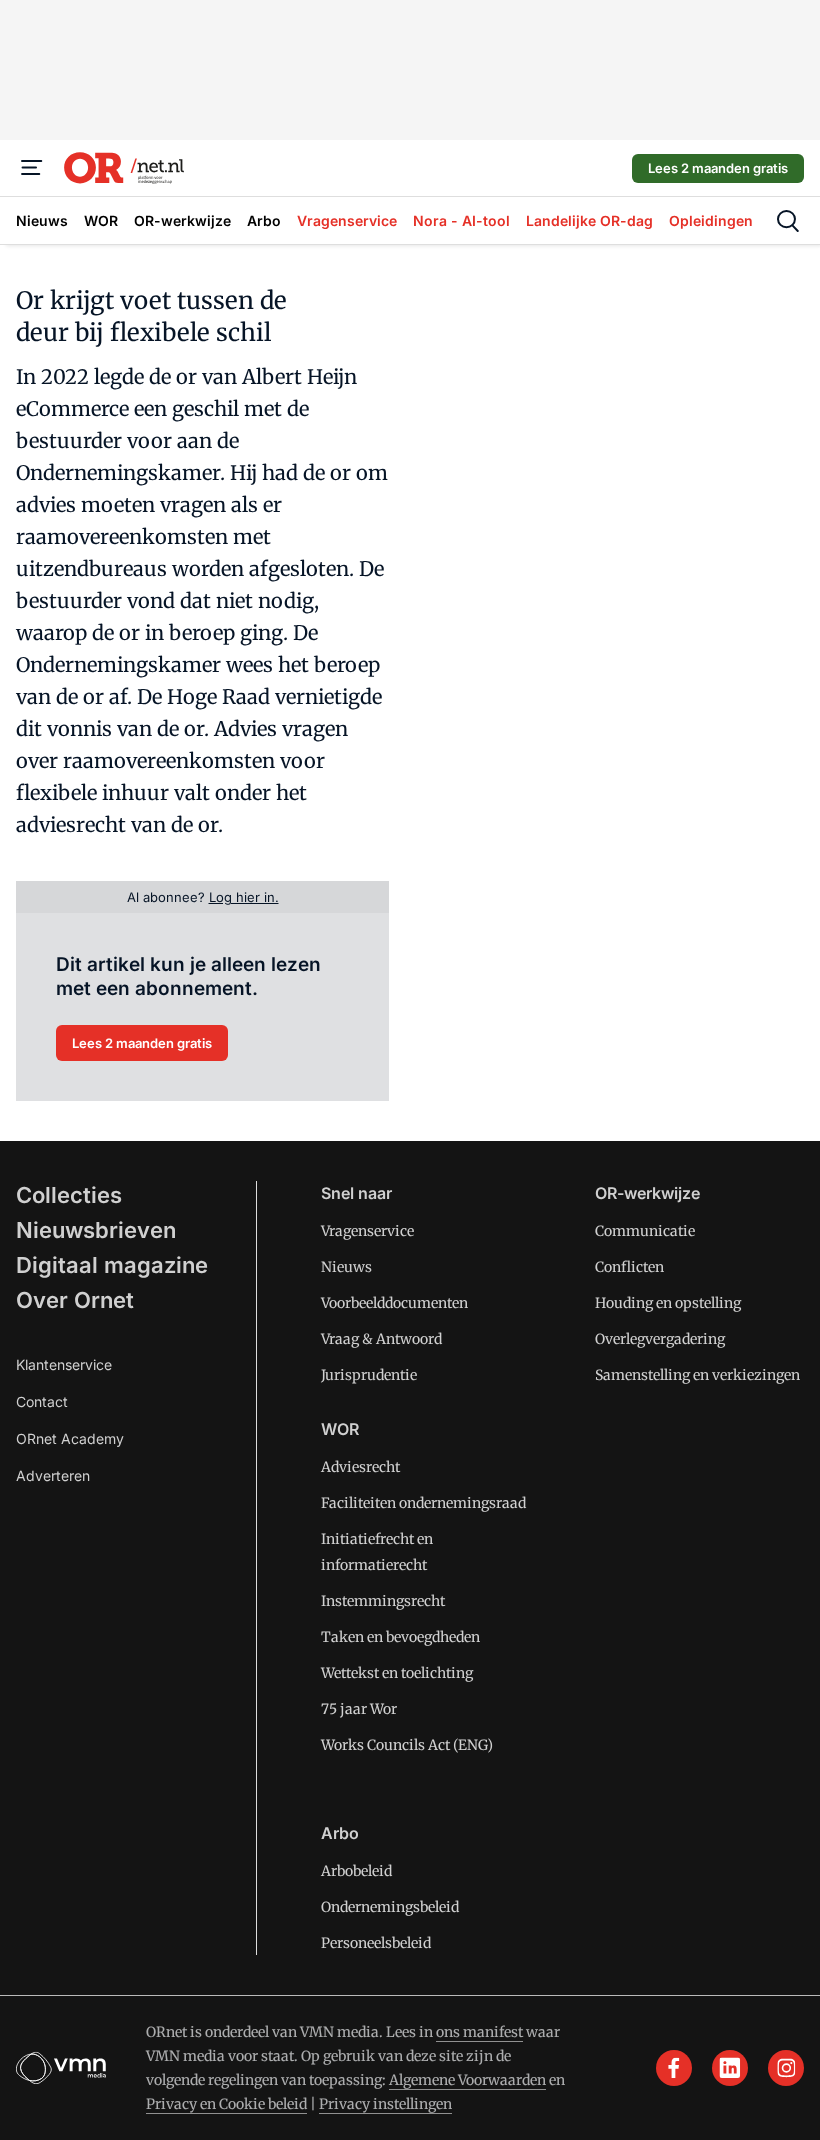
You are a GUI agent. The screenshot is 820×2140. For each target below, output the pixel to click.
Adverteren (53, 1475)
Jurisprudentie (369, 1375)
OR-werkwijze (647, 1193)
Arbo (340, 1833)
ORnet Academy (70, 1438)
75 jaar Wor (359, 1709)
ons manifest (479, 2032)
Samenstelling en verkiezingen (697, 1375)
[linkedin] (730, 2068)
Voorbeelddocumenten (394, 1303)
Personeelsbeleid (376, 1943)
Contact (42, 1401)
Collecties (69, 1195)
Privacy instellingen (385, 2104)
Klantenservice (64, 1364)
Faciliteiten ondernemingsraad (423, 1503)
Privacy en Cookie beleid (226, 2104)
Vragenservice (367, 1231)
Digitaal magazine (112, 1265)
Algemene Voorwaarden (467, 2080)
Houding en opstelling (668, 1303)
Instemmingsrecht (383, 1601)
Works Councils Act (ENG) (407, 1745)
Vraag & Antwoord (381, 1339)
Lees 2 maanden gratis (718, 168)
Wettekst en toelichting (397, 1673)
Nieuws (346, 1267)
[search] (788, 221)
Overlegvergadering (660, 1339)
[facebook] (674, 2068)
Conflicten (629, 1267)
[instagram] (786, 2068)
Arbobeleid (356, 1871)
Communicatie (645, 1231)
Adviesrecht (360, 1467)
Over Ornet (75, 1300)
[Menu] (32, 168)
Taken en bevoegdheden (400, 1637)
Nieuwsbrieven (96, 1230)
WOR (340, 1429)
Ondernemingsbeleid (390, 1907)
